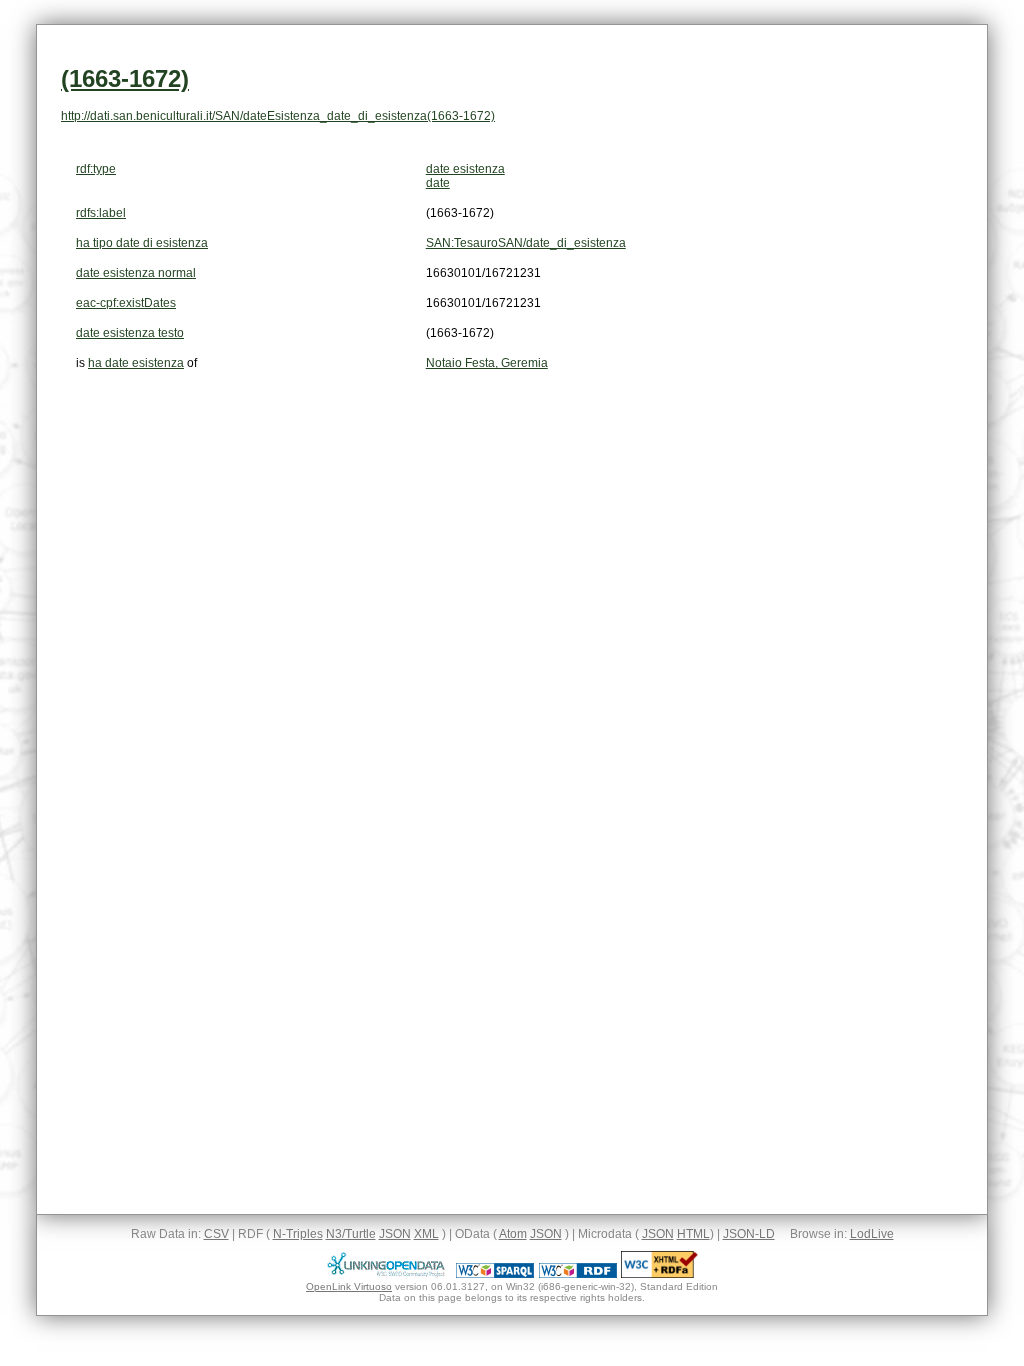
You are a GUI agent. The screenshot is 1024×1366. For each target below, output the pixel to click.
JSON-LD (749, 1234)
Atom (513, 1234)
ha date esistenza (136, 363)
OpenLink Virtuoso (349, 1286)
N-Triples (298, 1234)
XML (426, 1234)
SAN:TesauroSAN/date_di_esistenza (526, 243)
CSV (216, 1234)
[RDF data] (578, 1274)
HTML (693, 1234)
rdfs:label (101, 213)
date (438, 183)
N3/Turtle (351, 1234)
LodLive (872, 1234)
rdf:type (96, 169)
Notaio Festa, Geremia (487, 363)
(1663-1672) (125, 78)
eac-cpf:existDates (126, 303)
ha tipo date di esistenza (142, 243)
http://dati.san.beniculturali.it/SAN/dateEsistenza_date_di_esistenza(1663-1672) (278, 116)
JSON (395, 1234)
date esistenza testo (130, 333)
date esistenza (465, 169)
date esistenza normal (136, 273)
